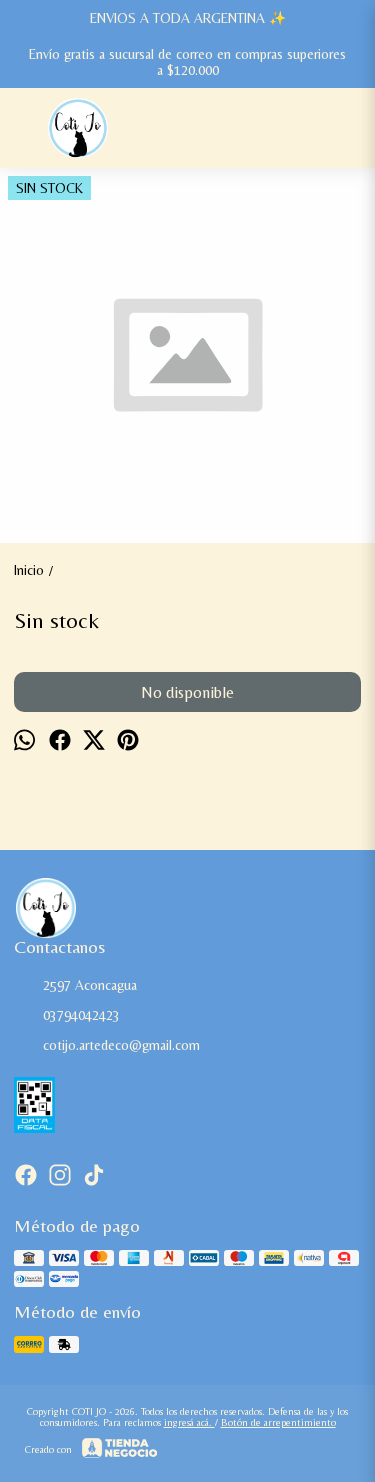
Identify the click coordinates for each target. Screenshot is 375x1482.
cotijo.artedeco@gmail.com (121, 1045)
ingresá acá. (189, 1422)
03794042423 (81, 1015)
